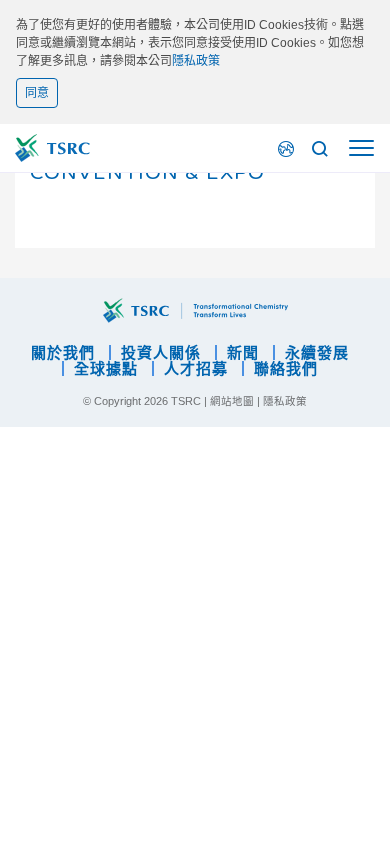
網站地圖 (232, 401)
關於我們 (63, 352)
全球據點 (106, 368)
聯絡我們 (286, 368)
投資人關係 (161, 352)
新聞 (243, 352)
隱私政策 (196, 61)
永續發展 (317, 352)
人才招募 (196, 368)
